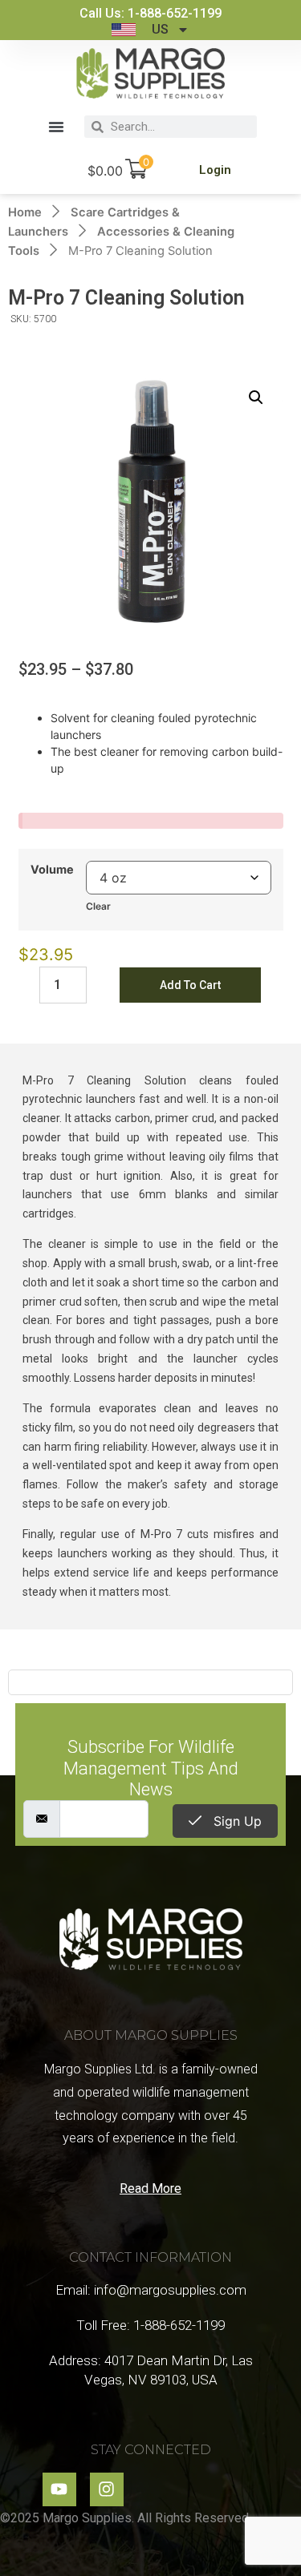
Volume (52, 870)
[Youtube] (59, 2489)
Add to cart (190, 985)
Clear (98, 906)
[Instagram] (107, 2489)
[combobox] (181, 127)
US (160, 29)
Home (25, 212)
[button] (56, 127)
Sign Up (236, 1821)
